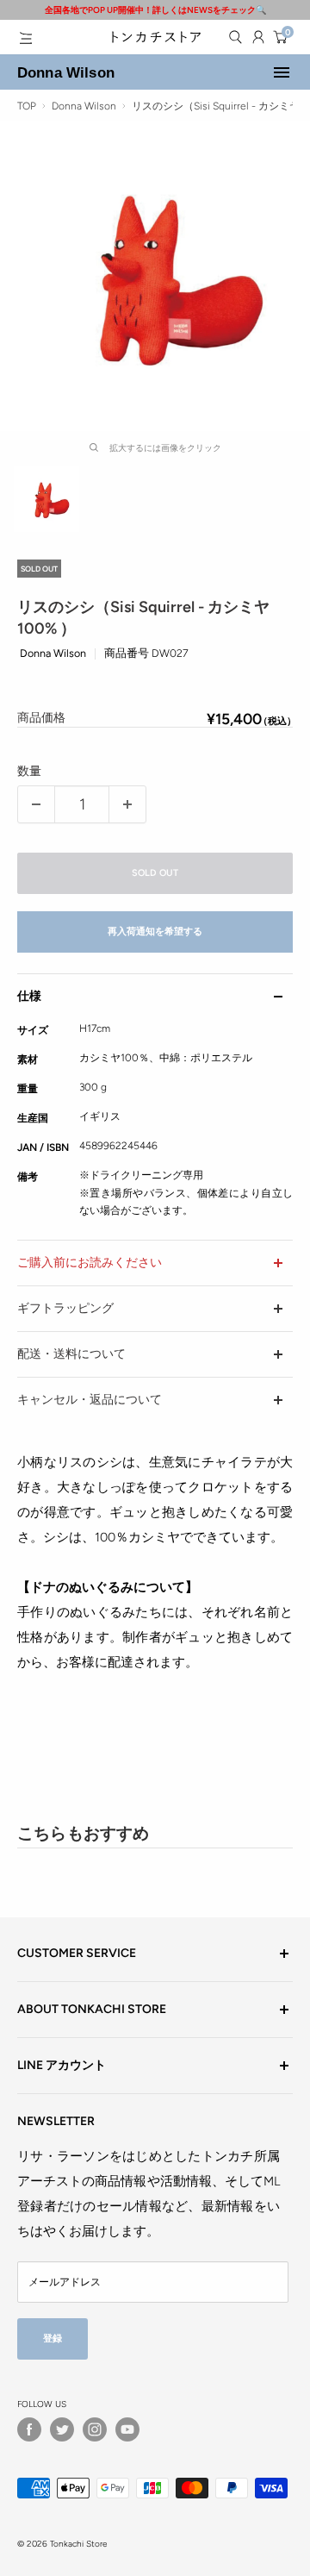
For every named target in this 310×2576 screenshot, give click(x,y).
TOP (27, 106)
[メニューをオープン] (26, 38)
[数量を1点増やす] (127, 804)
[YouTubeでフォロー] (127, 2429)
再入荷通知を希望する (155, 932)
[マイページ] (258, 37)
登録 (53, 2338)
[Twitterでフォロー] (62, 2429)
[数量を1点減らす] (36, 804)
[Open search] (235, 37)
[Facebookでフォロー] (29, 2429)
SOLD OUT (155, 873)
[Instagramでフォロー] (95, 2429)
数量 (29, 771)
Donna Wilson (66, 72)
